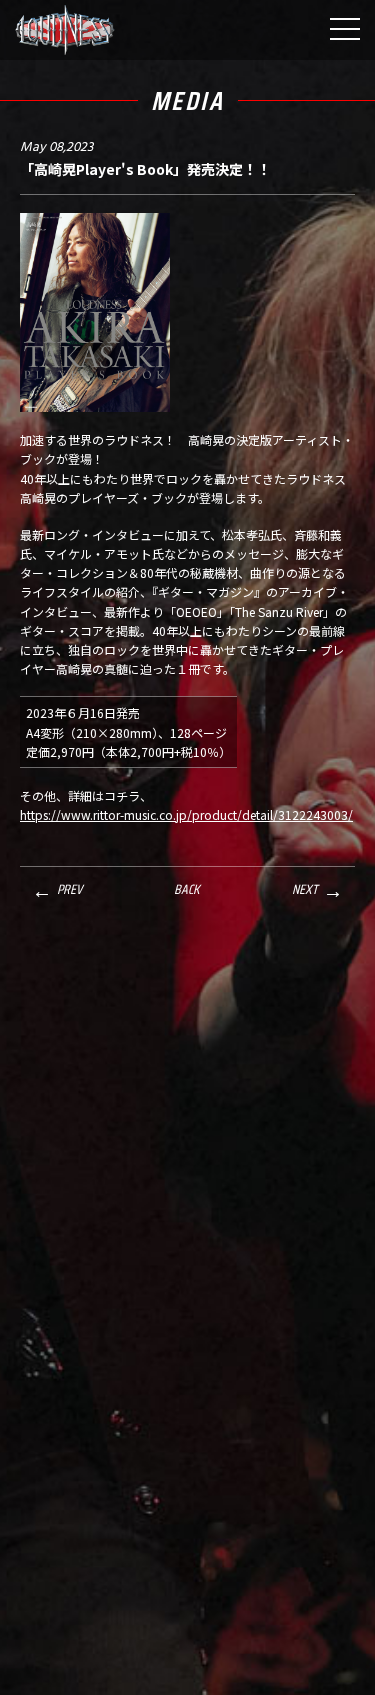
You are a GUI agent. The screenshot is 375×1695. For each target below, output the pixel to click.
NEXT (305, 889)
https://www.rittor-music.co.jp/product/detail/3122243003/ (186, 814)
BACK (186, 889)
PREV (69, 889)
